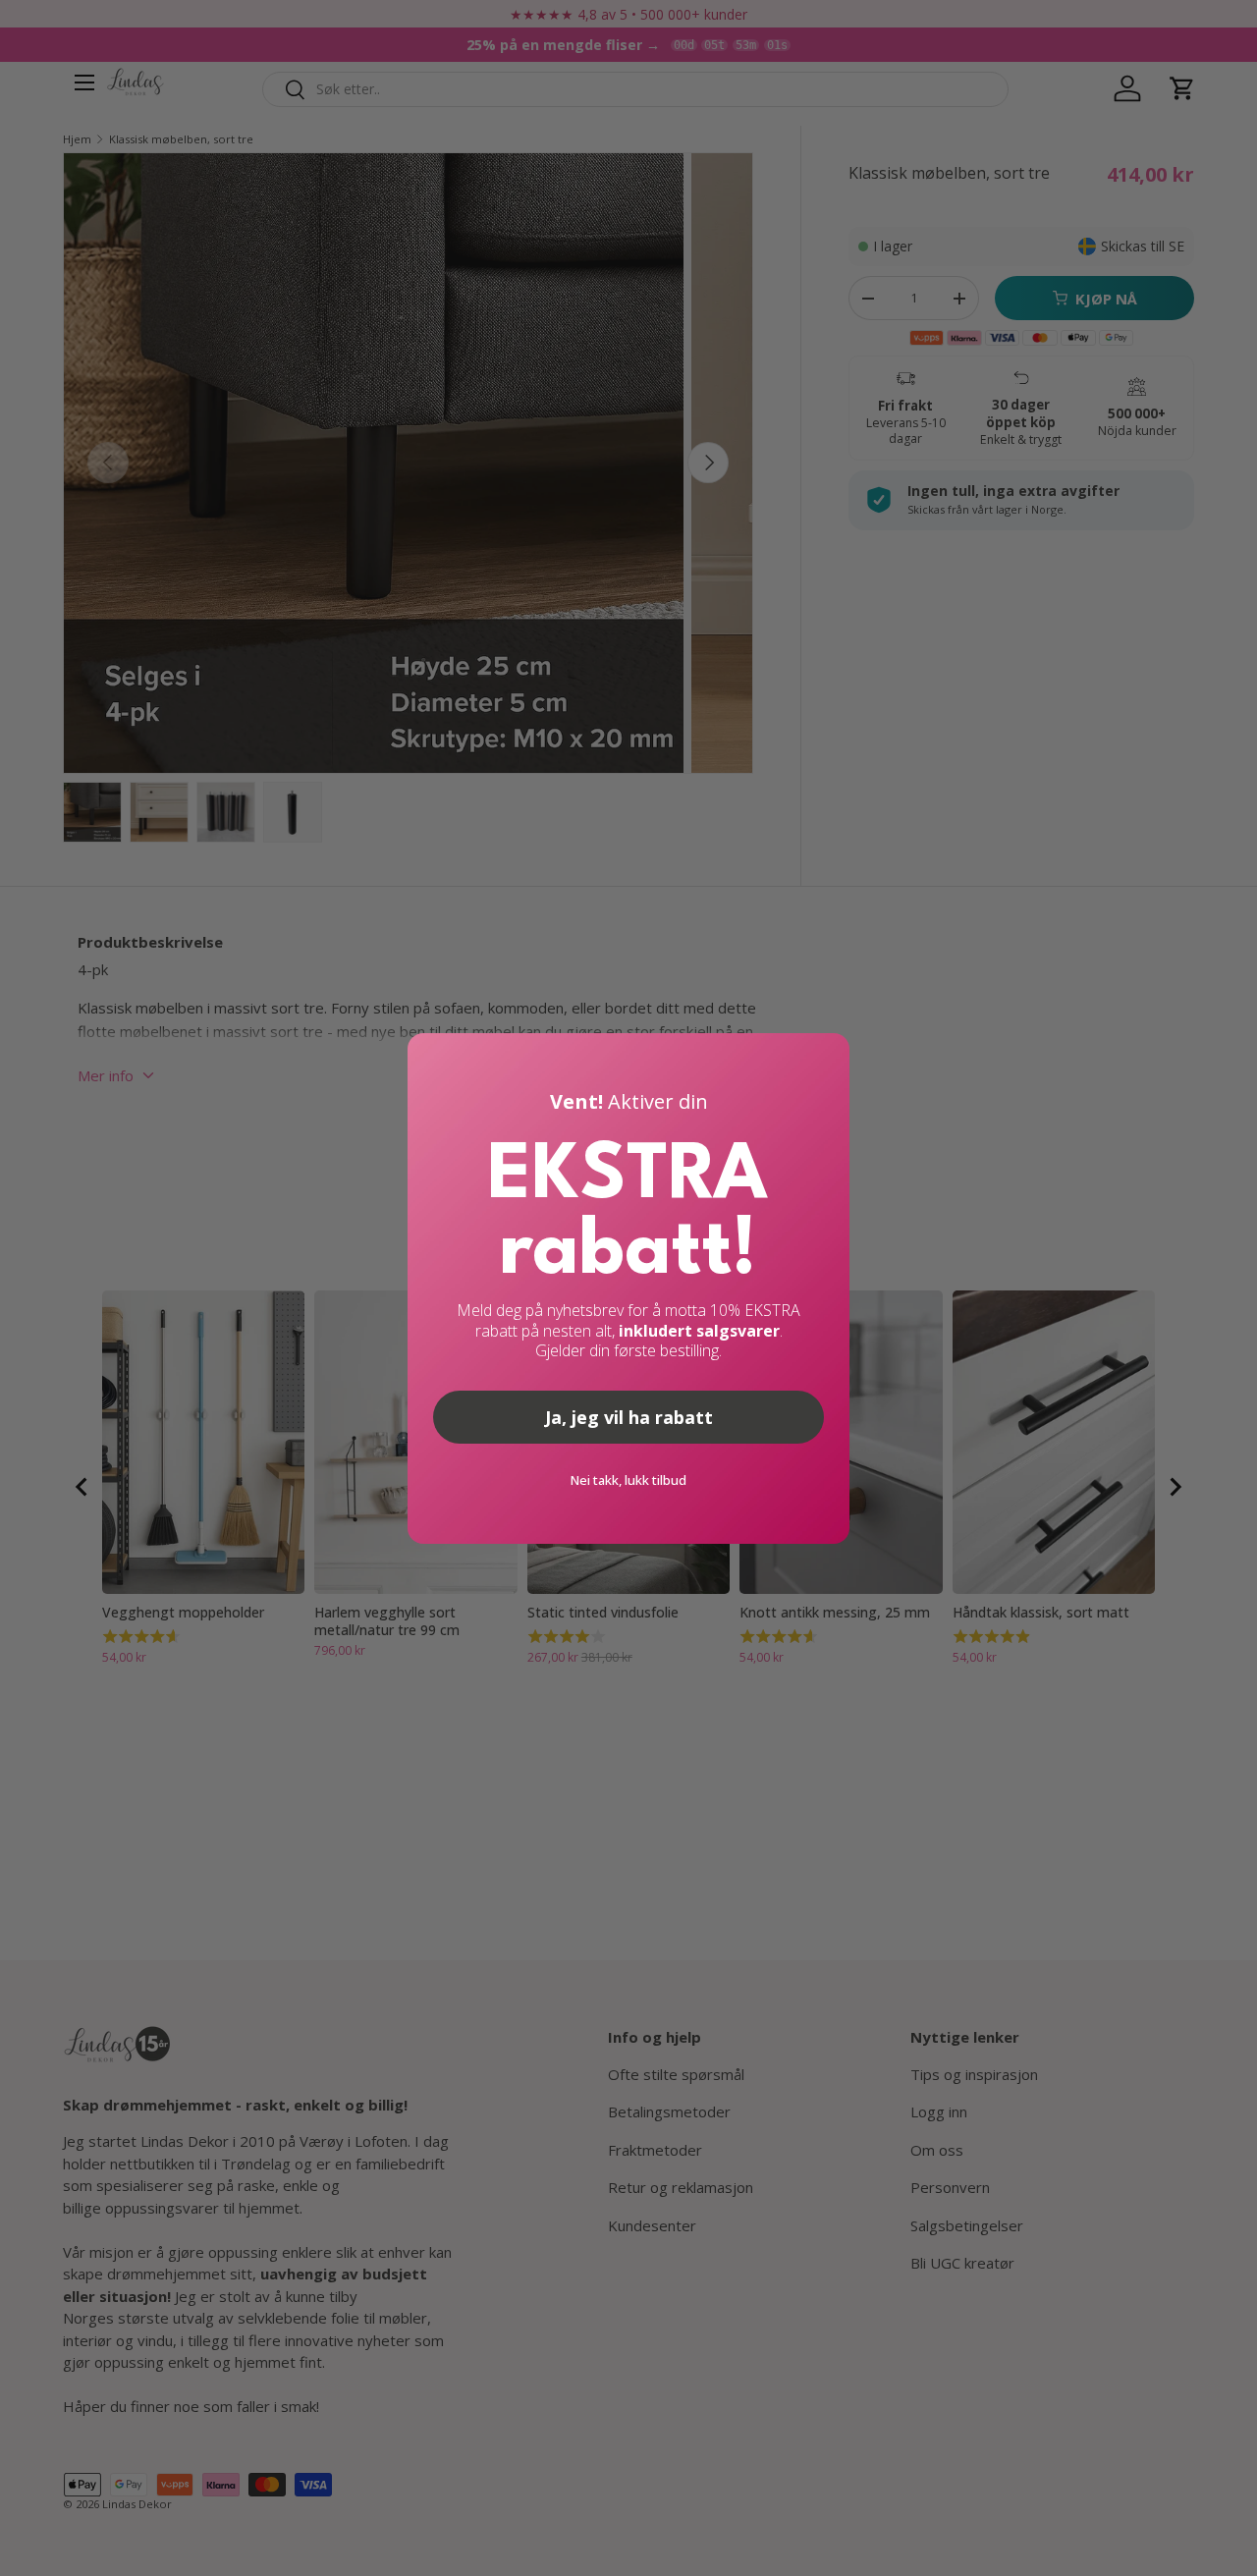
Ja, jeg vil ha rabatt (629, 1417)
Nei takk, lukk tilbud (628, 1480)
